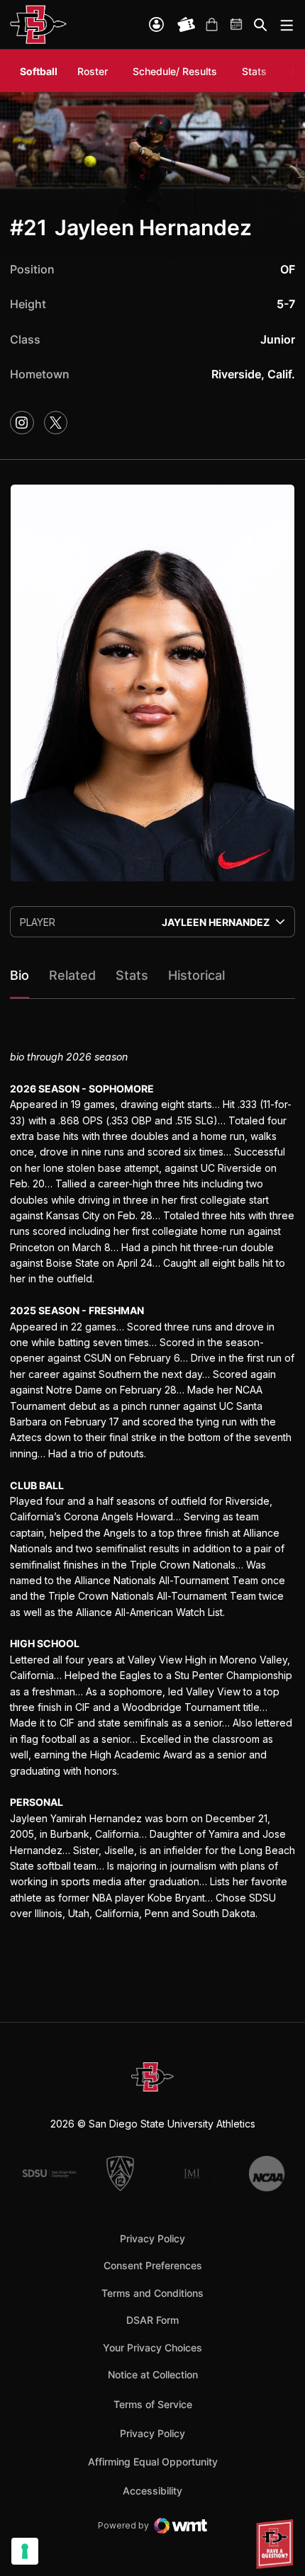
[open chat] (277, 2544)
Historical (196, 975)
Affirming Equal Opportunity (153, 2462)
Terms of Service (153, 2404)
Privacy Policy (152, 2238)
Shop (211, 25)
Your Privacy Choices (152, 2348)
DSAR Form (152, 2320)
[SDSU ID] (156, 24)
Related (72, 975)
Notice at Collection (153, 2374)
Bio (20, 975)
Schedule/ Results (175, 71)
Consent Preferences (153, 2265)
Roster (93, 71)
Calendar (237, 25)
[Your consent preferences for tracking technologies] (25, 2551)
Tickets (187, 25)
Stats (254, 71)
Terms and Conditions (152, 2293)
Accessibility (152, 2490)
